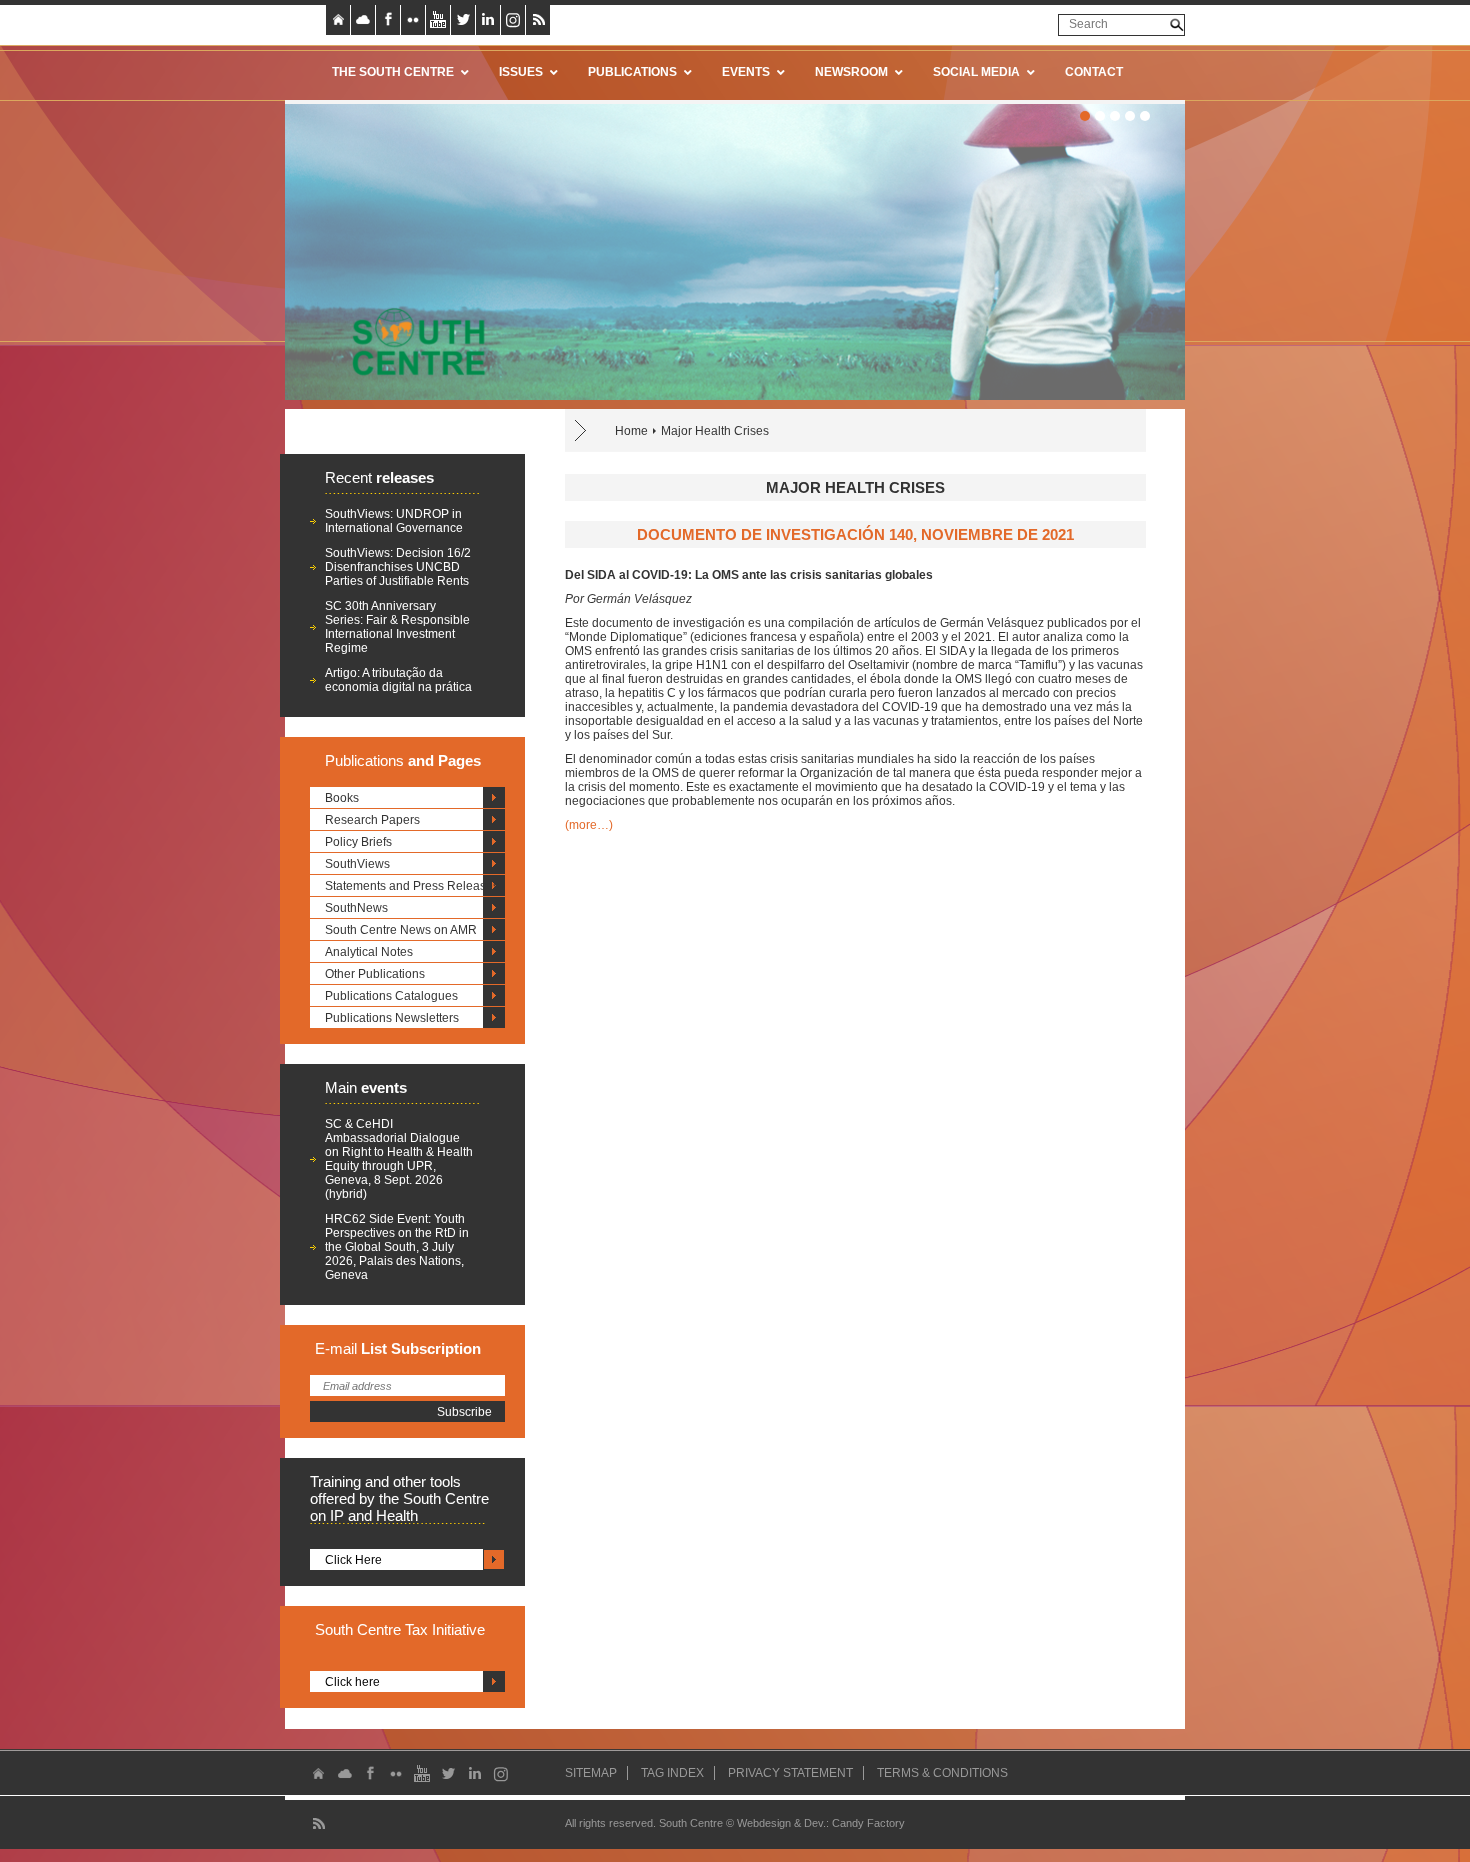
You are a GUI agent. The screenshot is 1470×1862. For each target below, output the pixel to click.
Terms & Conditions (942, 1773)
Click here (352, 1682)
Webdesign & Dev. (781, 1823)
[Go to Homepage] (412, 341)
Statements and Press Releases (412, 886)
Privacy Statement (790, 1773)
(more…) (589, 825)
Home (631, 431)
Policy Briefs (358, 842)
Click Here (353, 1560)
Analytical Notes (369, 952)
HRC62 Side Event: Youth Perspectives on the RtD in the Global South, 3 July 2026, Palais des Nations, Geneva (397, 1247)
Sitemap (591, 1773)
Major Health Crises (715, 431)
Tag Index (672, 1773)
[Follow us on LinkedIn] (488, 20)
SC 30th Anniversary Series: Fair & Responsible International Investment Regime (397, 627)
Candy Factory (868, 1823)
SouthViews (357, 864)
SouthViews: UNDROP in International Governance (394, 521)
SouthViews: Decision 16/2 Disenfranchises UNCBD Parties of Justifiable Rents (398, 567)
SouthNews (356, 908)
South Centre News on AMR (401, 930)
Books (342, 798)
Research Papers (372, 820)
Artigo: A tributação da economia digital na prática (398, 680)
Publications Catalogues (391, 996)
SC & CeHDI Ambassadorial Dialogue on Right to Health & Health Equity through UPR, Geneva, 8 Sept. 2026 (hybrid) (399, 1159)
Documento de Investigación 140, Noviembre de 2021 (855, 534)
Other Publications (375, 974)
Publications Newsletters (392, 1018)
